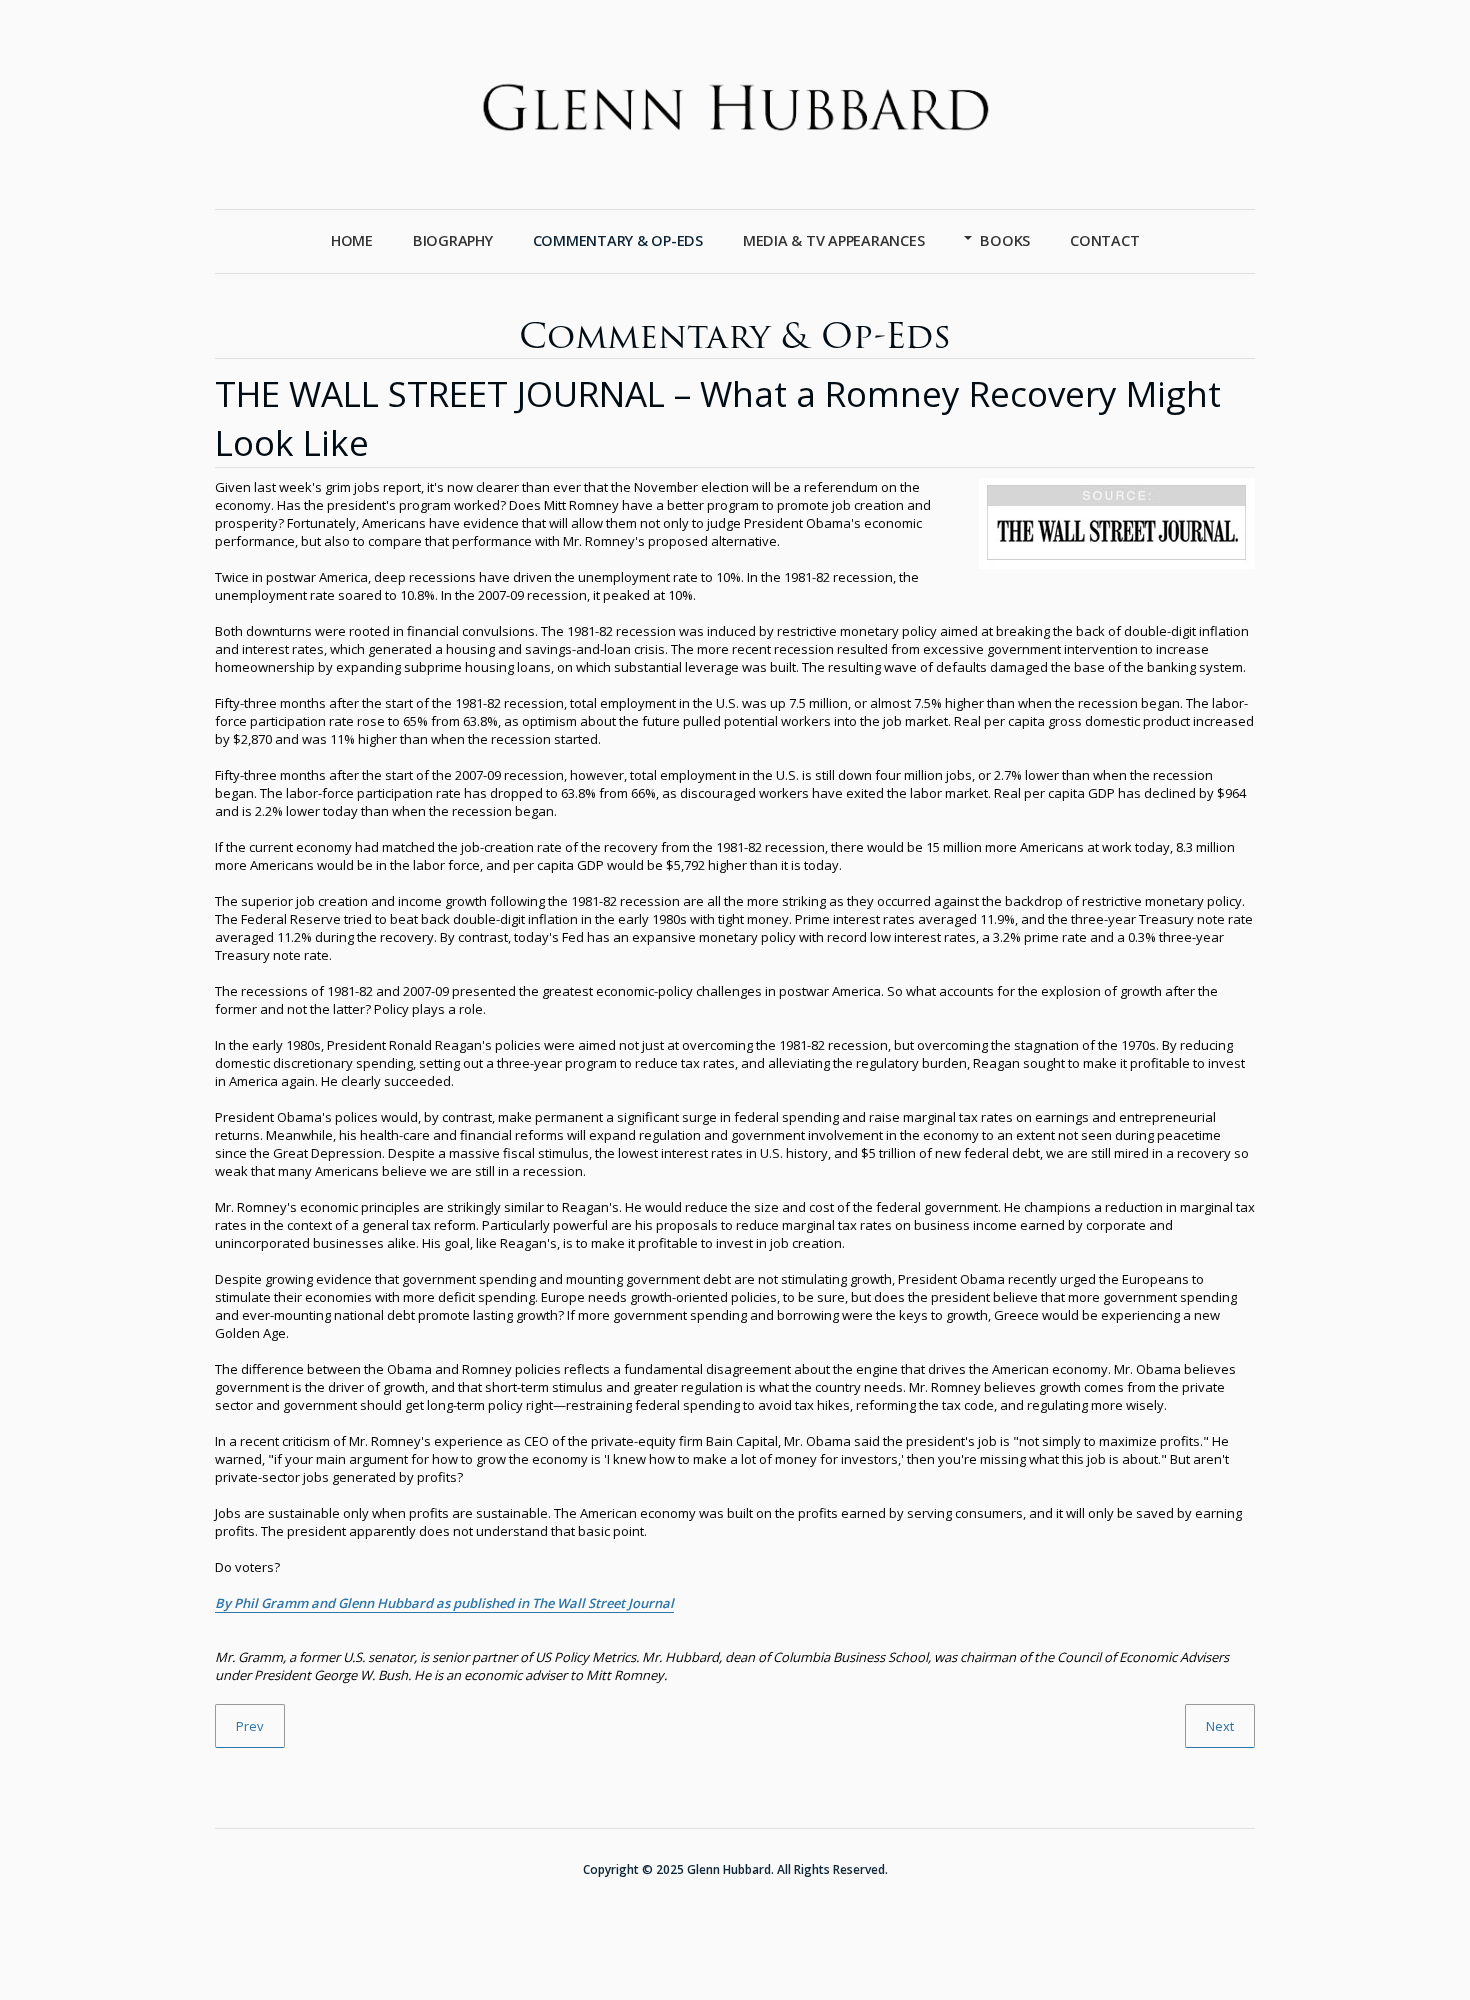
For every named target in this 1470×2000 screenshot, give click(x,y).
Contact (1104, 240)
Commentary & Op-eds (618, 240)
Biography (453, 240)
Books (1005, 240)
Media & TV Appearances (834, 240)
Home (352, 240)
